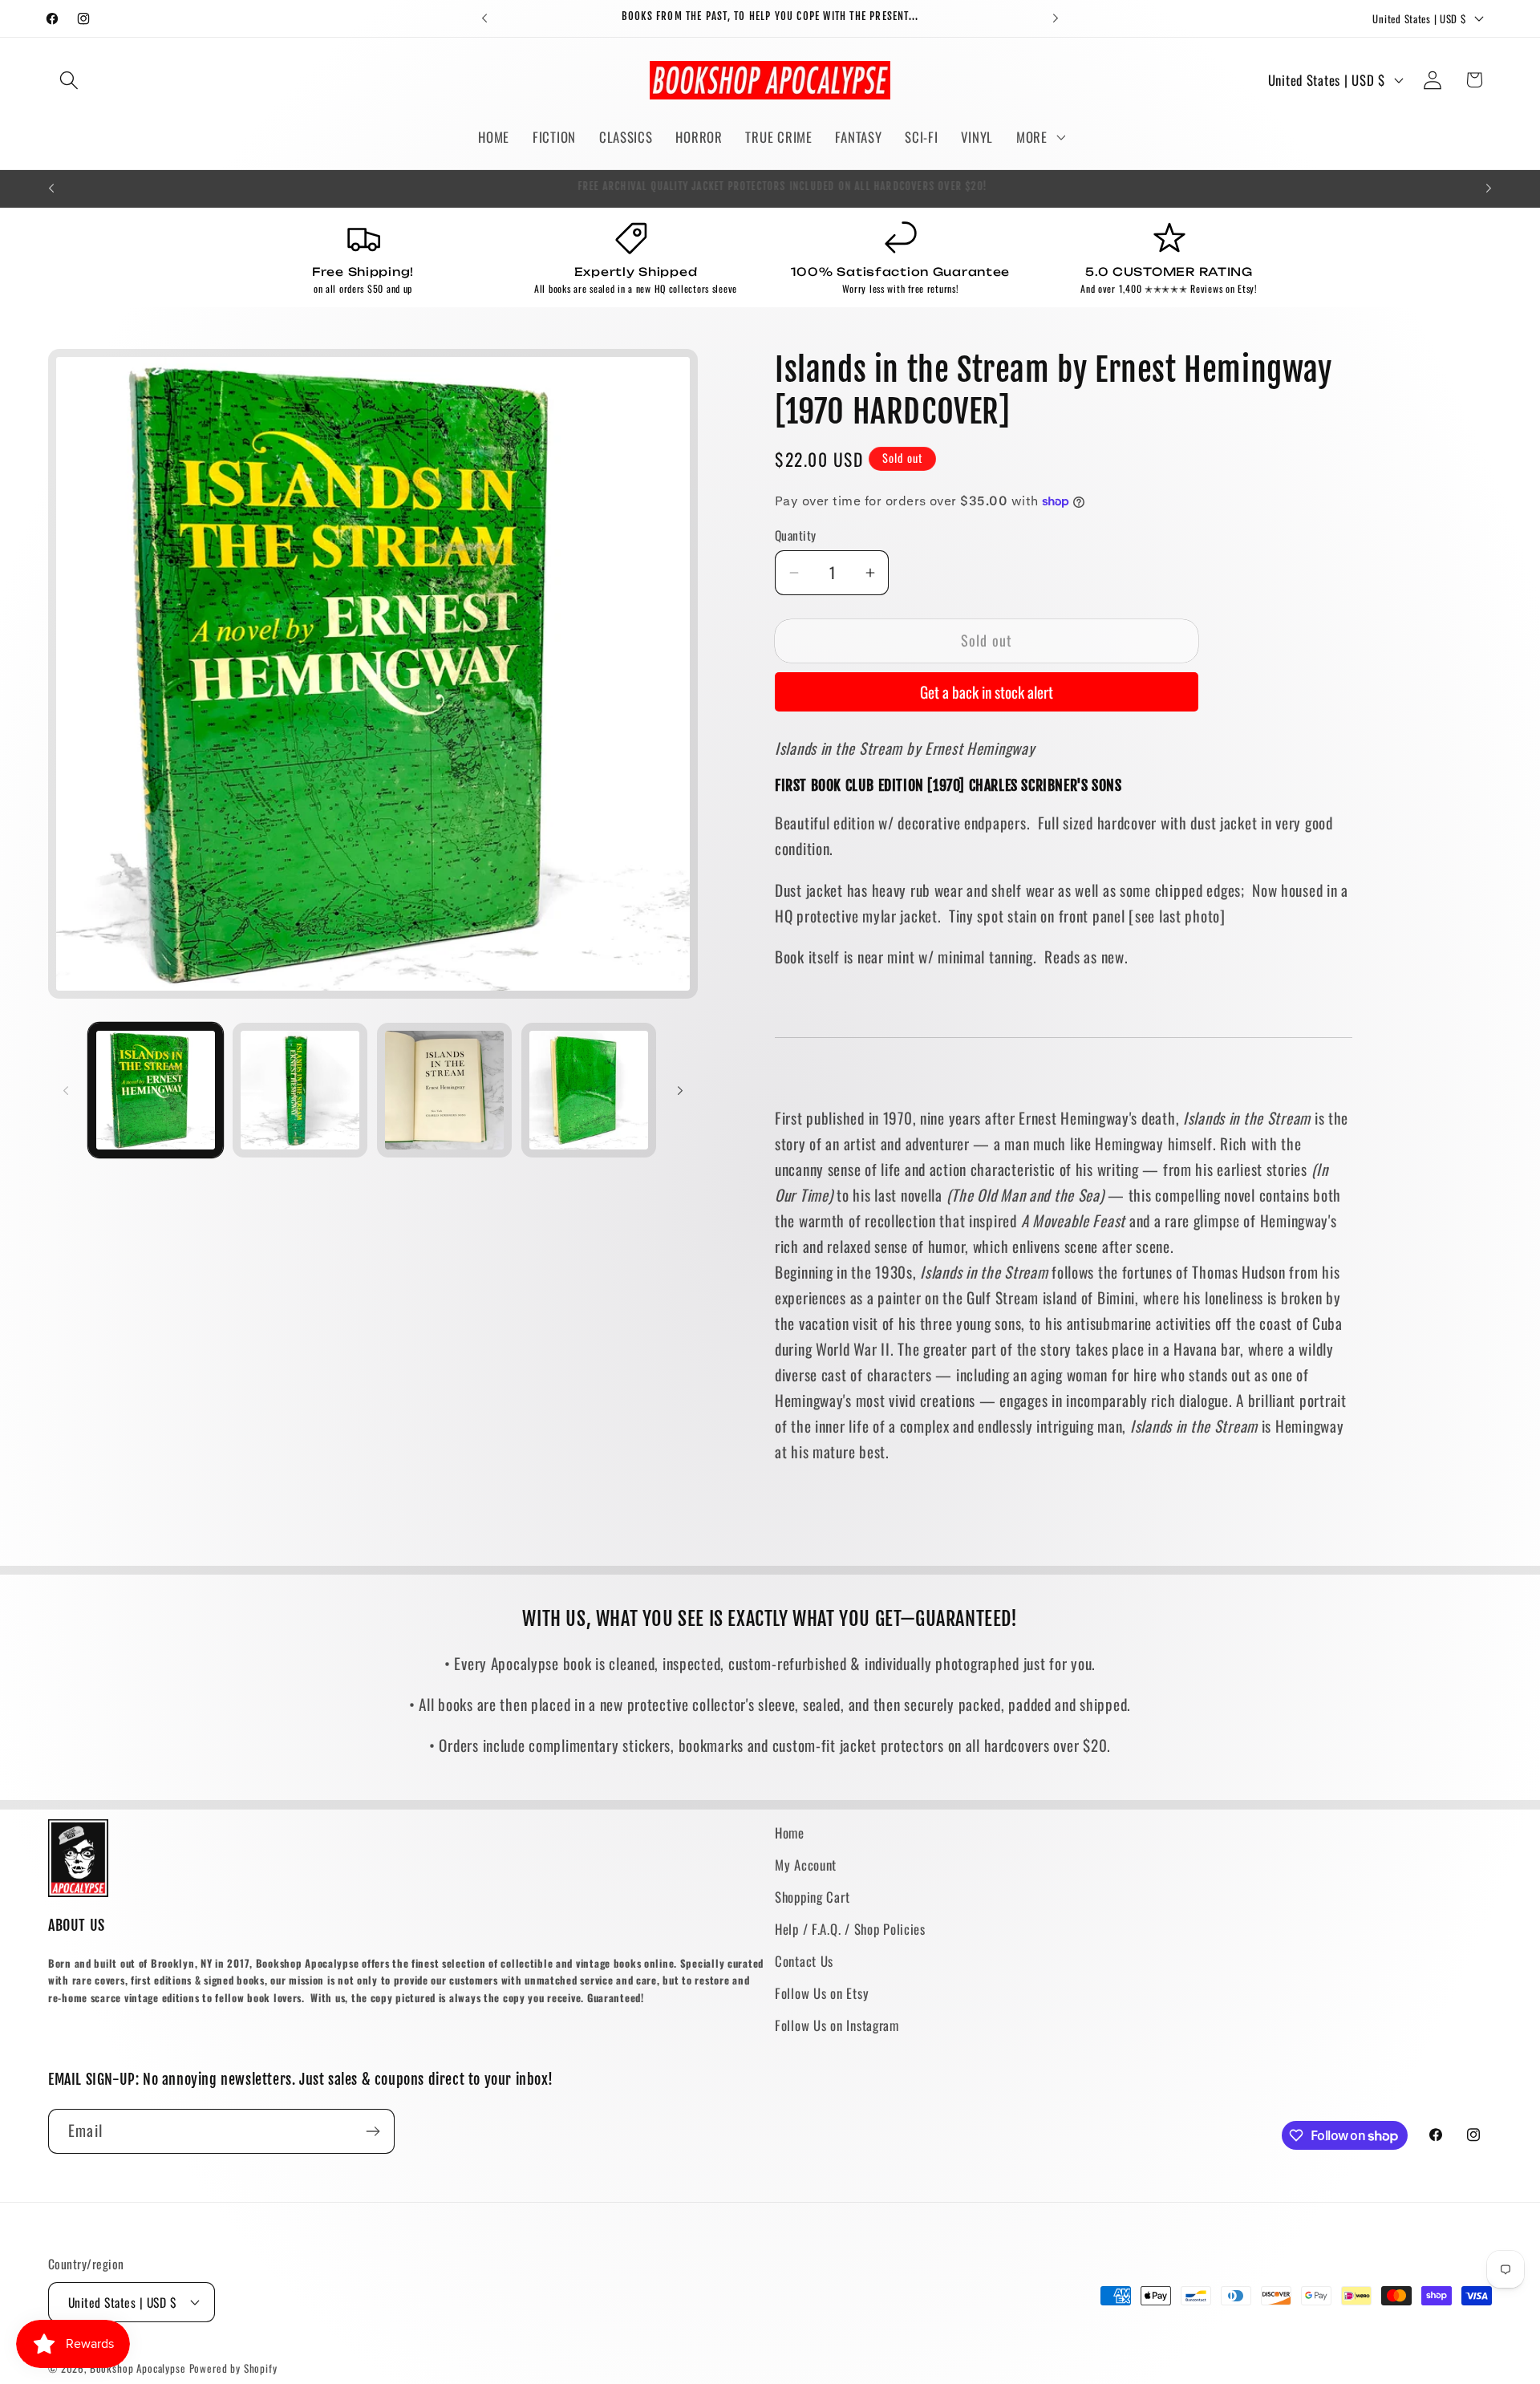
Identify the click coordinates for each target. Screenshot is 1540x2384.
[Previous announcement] (484, 18)
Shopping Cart (812, 1897)
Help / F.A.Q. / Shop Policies (850, 1929)
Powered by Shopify (233, 2368)
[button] (69, 80)
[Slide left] (66, 1090)
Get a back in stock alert (987, 692)
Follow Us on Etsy (822, 1993)
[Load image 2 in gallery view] (300, 1090)
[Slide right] (680, 1090)
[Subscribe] (373, 2131)
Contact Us (804, 1961)
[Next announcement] (1056, 18)
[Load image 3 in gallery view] (444, 1090)
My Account (806, 1865)
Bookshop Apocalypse (138, 2368)
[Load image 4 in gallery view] (589, 1090)
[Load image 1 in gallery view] (156, 1090)
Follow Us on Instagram (837, 2025)
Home (790, 1833)
